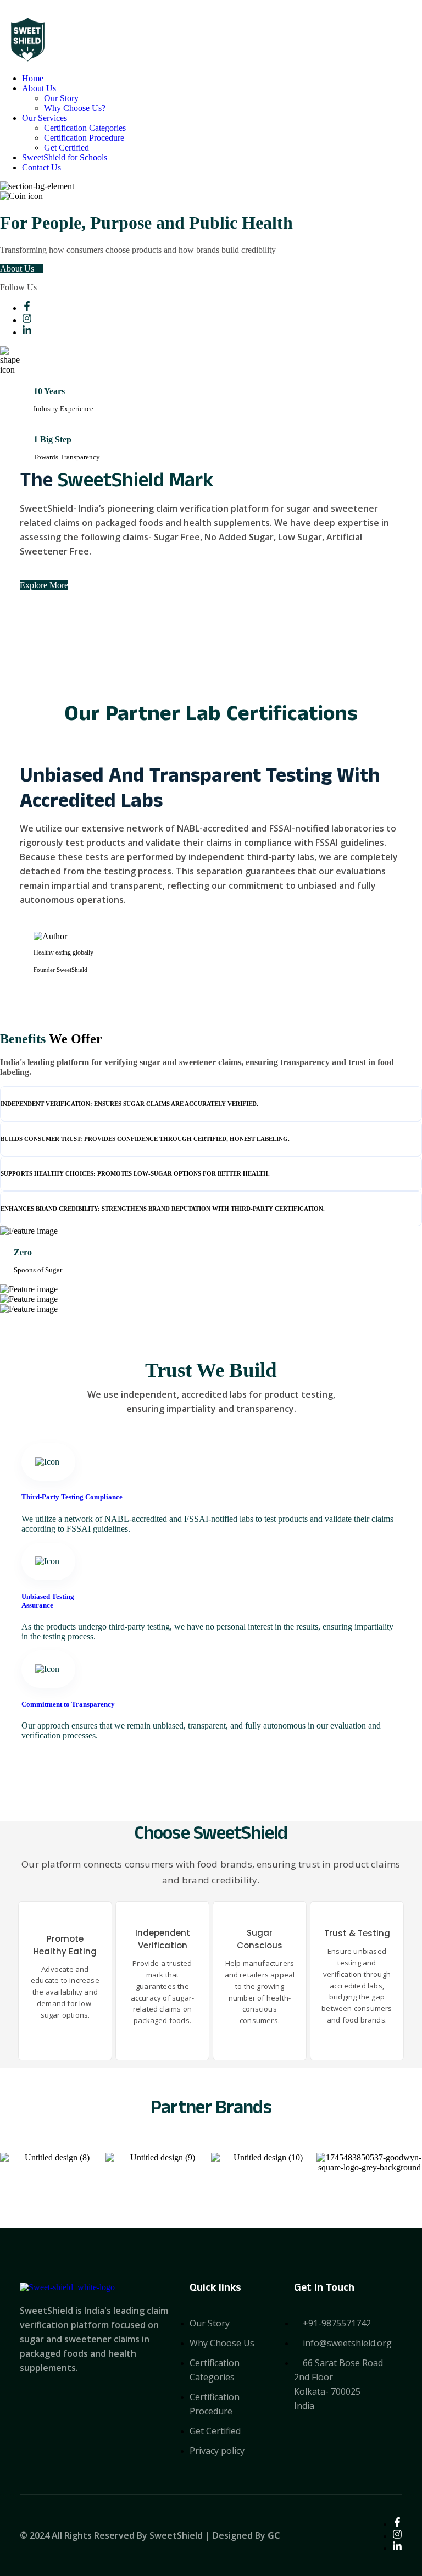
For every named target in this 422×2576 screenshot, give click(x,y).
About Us (39, 88)
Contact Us (41, 167)
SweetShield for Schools (65, 157)
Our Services (45, 118)
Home (33, 78)
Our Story (61, 98)
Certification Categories (85, 128)
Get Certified (66, 148)
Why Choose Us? (75, 108)
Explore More (44, 585)
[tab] (211, 1104)
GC (274, 2535)
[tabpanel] (211, 1255)
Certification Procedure (84, 138)
